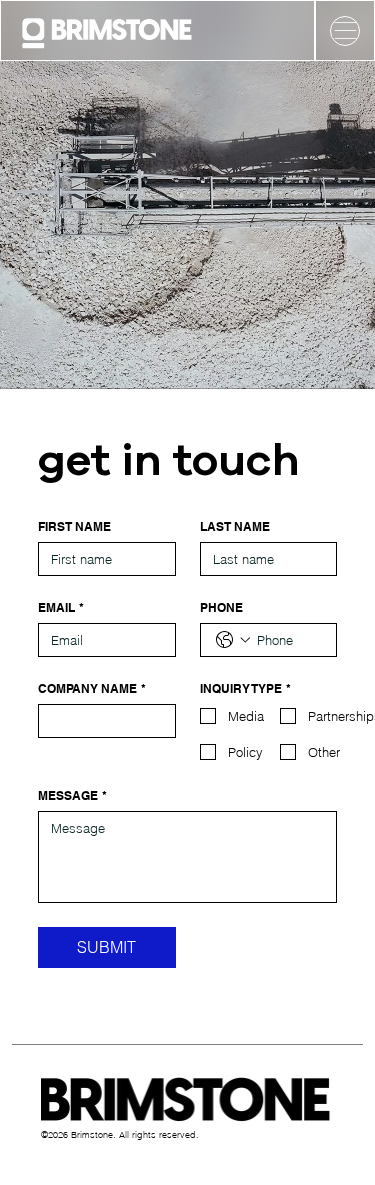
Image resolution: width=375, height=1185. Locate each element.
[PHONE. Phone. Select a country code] (233, 640)
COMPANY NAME (92, 688)
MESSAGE (72, 795)
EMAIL (61, 607)
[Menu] (345, 31)
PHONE (221, 607)
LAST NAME (235, 526)
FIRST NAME (74, 526)
